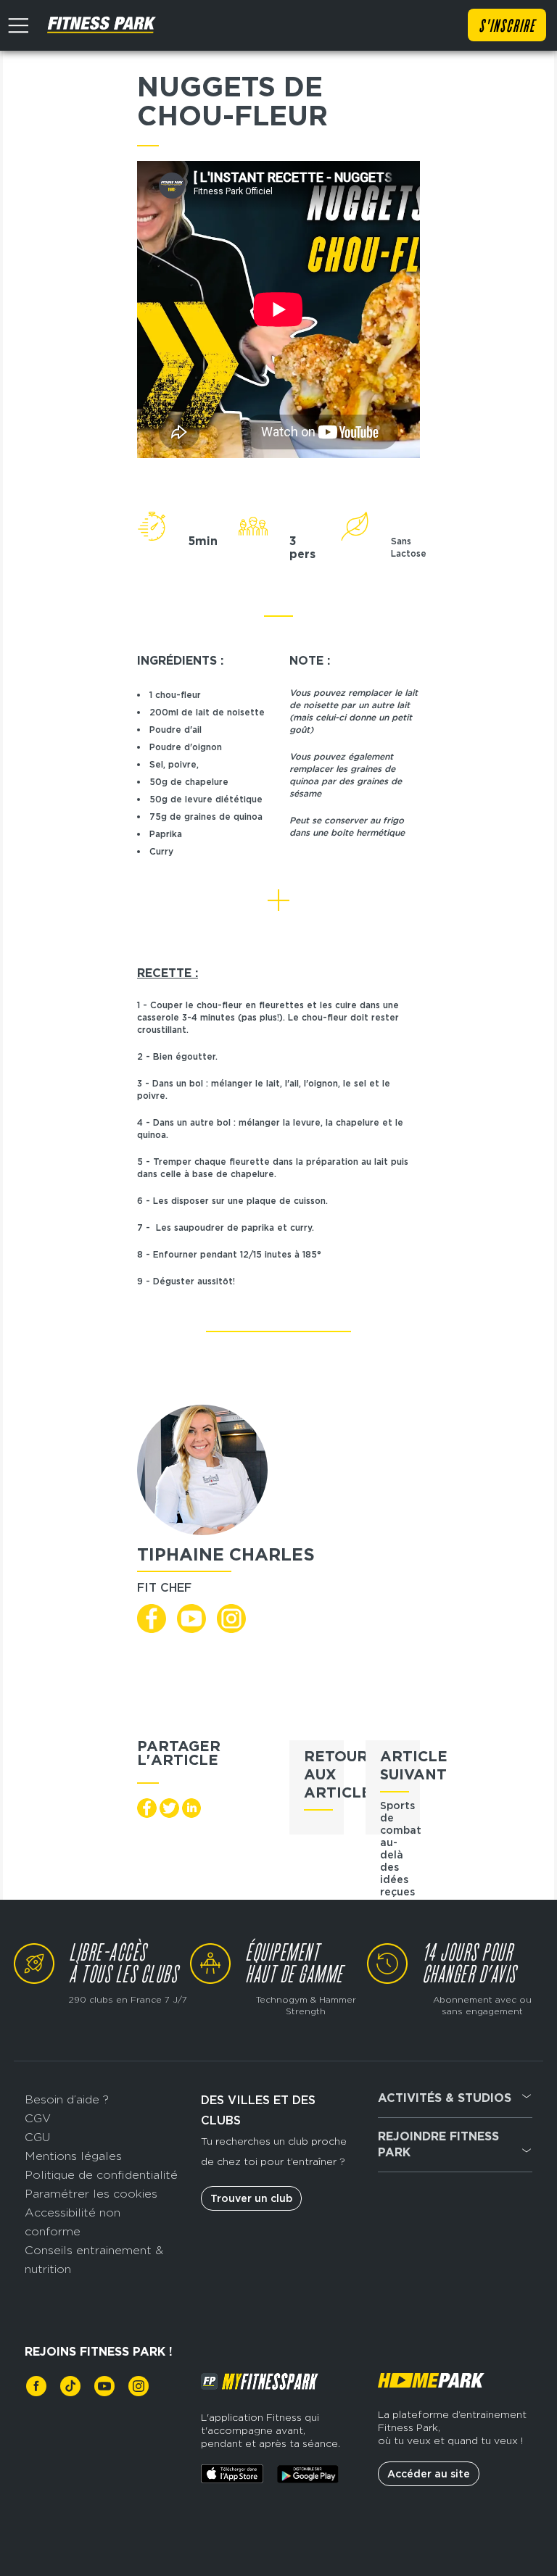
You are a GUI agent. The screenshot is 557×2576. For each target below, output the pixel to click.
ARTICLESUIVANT (414, 1765)
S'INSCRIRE (507, 27)
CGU (37, 2137)
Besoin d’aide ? (67, 2099)
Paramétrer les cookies (91, 2194)
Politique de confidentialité (101, 2175)
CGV (38, 2118)
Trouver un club (251, 2198)
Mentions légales (73, 2156)
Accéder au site (429, 2474)
